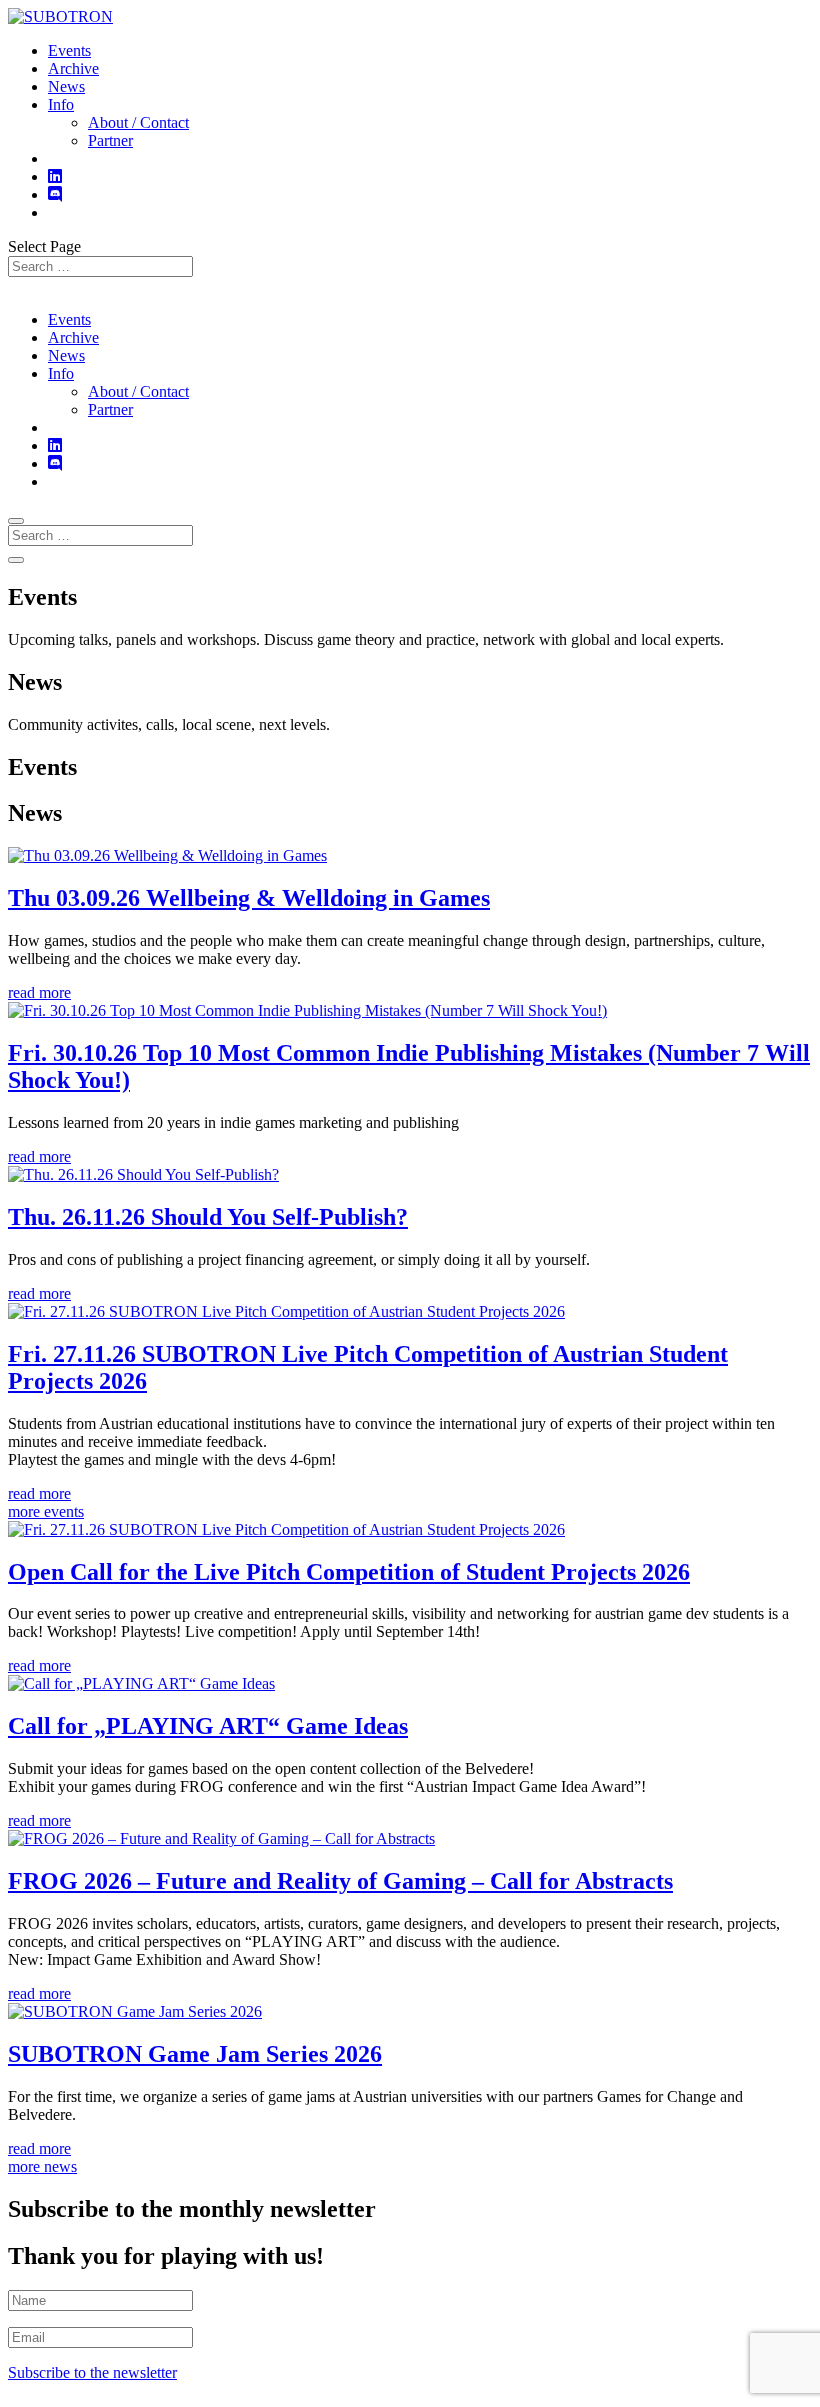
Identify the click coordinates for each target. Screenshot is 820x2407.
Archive (73, 68)
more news (42, 2166)
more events (46, 1511)
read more (39, 992)
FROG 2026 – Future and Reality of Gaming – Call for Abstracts (340, 1881)
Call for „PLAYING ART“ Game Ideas (208, 1726)
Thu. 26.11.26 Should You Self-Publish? (208, 1217)
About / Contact (138, 122)
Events (69, 50)
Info (61, 104)
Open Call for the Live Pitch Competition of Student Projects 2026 (349, 1572)
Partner (110, 140)
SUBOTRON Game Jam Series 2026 (195, 2054)
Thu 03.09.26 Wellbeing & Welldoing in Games (249, 898)
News (66, 86)
